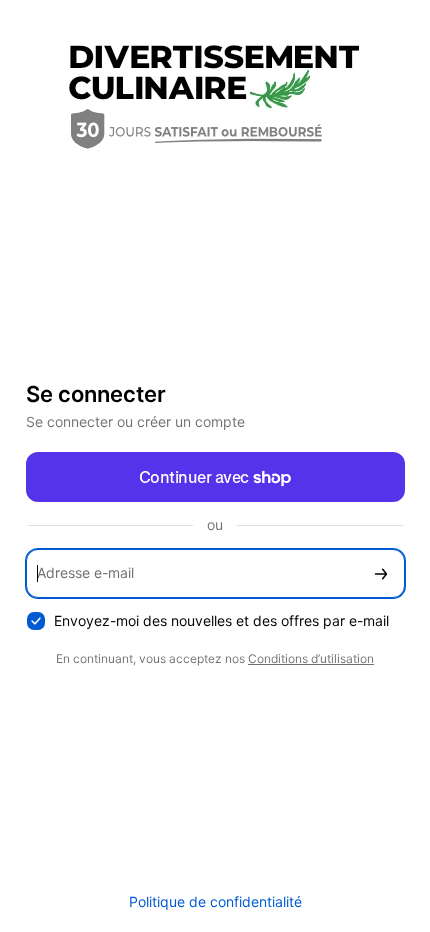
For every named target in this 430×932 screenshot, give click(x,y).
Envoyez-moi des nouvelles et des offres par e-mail (221, 620)
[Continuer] (381, 573)
